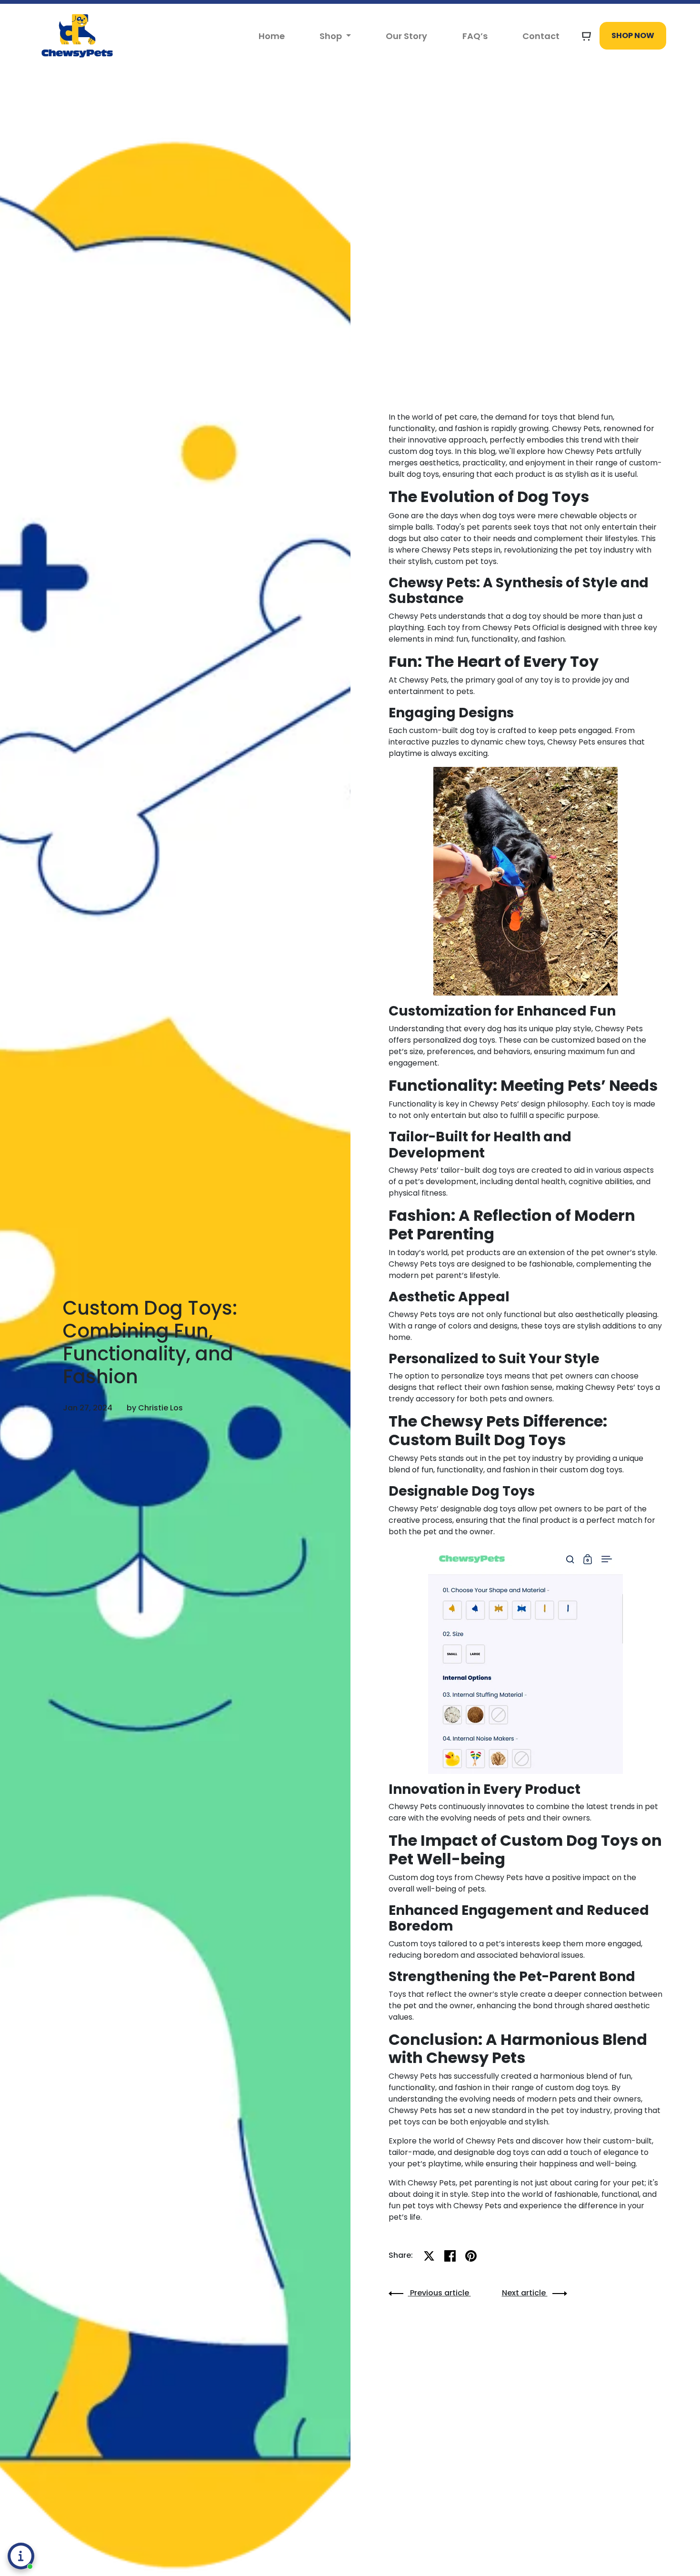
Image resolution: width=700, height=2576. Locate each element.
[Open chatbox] (21, 2556)
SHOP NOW (633, 35)
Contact (541, 36)
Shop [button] (332, 36)
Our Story (406, 36)
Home (272, 36)
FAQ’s (475, 36)
